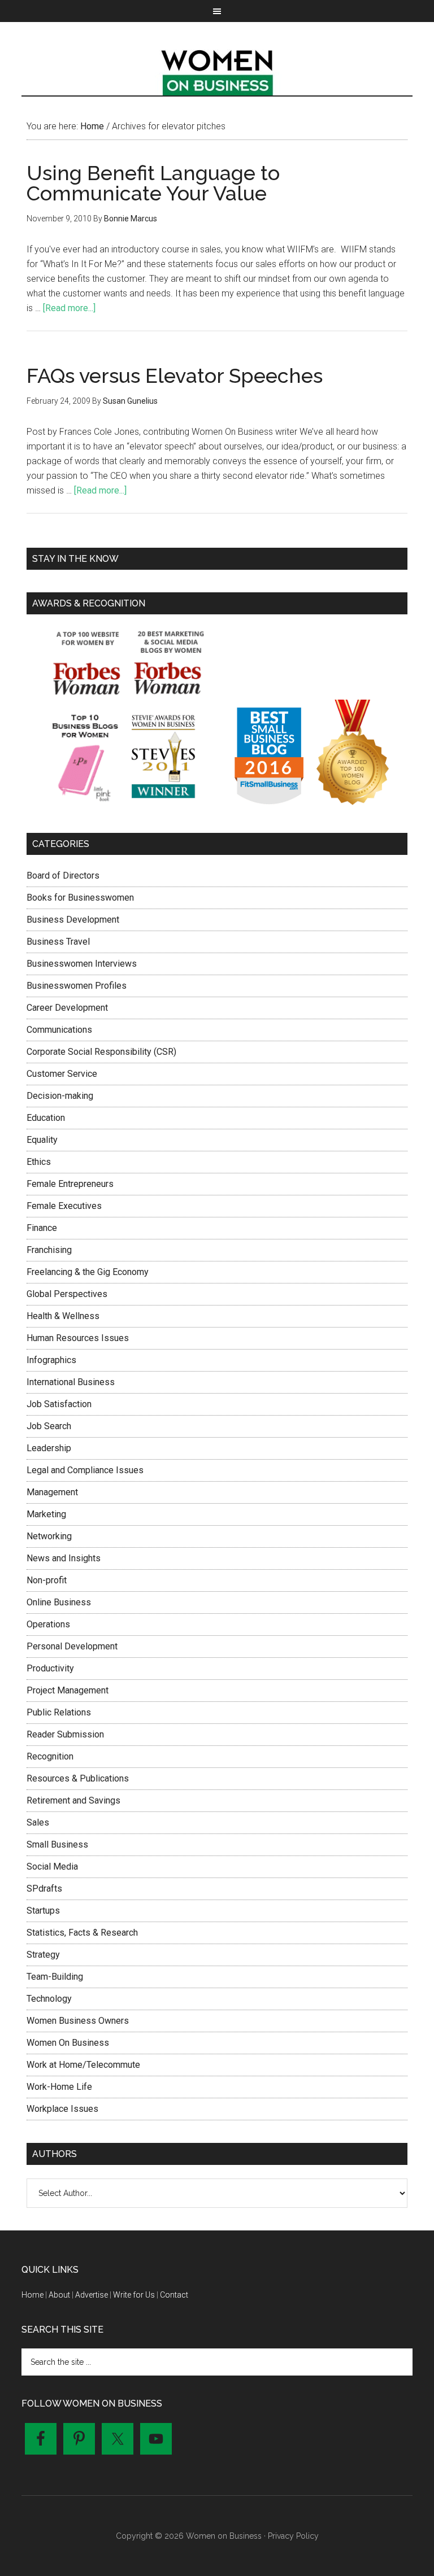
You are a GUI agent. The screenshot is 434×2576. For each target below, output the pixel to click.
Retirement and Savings (73, 1800)
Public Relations (59, 1712)
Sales (38, 1822)
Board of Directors (63, 876)
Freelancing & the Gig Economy (88, 1272)
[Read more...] (69, 308)
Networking (49, 1536)
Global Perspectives (67, 1294)
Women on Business (217, 70)
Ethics (39, 1162)
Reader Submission (65, 1734)
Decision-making (60, 1096)
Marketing (46, 1514)
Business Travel (58, 942)
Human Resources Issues (78, 1338)
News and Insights (64, 1558)
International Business (71, 1382)
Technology (49, 1999)
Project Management (68, 1690)
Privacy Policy (293, 2536)
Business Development (73, 920)
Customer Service (62, 1074)
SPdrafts (44, 1889)
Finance (42, 1228)
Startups (43, 1911)
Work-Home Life (59, 2087)
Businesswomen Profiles (77, 986)
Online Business (59, 1602)
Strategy (43, 1955)
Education (46, 1118)
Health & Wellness (63, 1316)
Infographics (51, 1360)
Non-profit (47, 1580)
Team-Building (55, 1977)
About (59, 2295)
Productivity (50, 1668)
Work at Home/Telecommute (83, 2065)
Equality (42, 1140)
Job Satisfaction (59, 1404)
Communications (59, 1030)
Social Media (52, 1866)
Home (32, 2295)
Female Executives (64, 1206)
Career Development (67, 1008)
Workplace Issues (62, 2109)
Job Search (49, 1426)
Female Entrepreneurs (70, 1184)
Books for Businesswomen (80, 898)
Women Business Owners (78, 2021)
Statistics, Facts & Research (82, 1933)
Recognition (50, 1756)
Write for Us (134, 2295)
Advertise (92, 2295)
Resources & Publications (78, 1778)
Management (52, 1492)
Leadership (49, 1448)
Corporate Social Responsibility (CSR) (101, 1052)
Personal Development (72, 1646)
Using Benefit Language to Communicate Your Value (153, 183)
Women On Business (68, 2043)
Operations (48, 1624)
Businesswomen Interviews (82, 964)
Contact (174, 2295)
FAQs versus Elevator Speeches (175, 376)
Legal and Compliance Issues (85, 1470)
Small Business (57, 1844)
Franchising (49, 1250)
